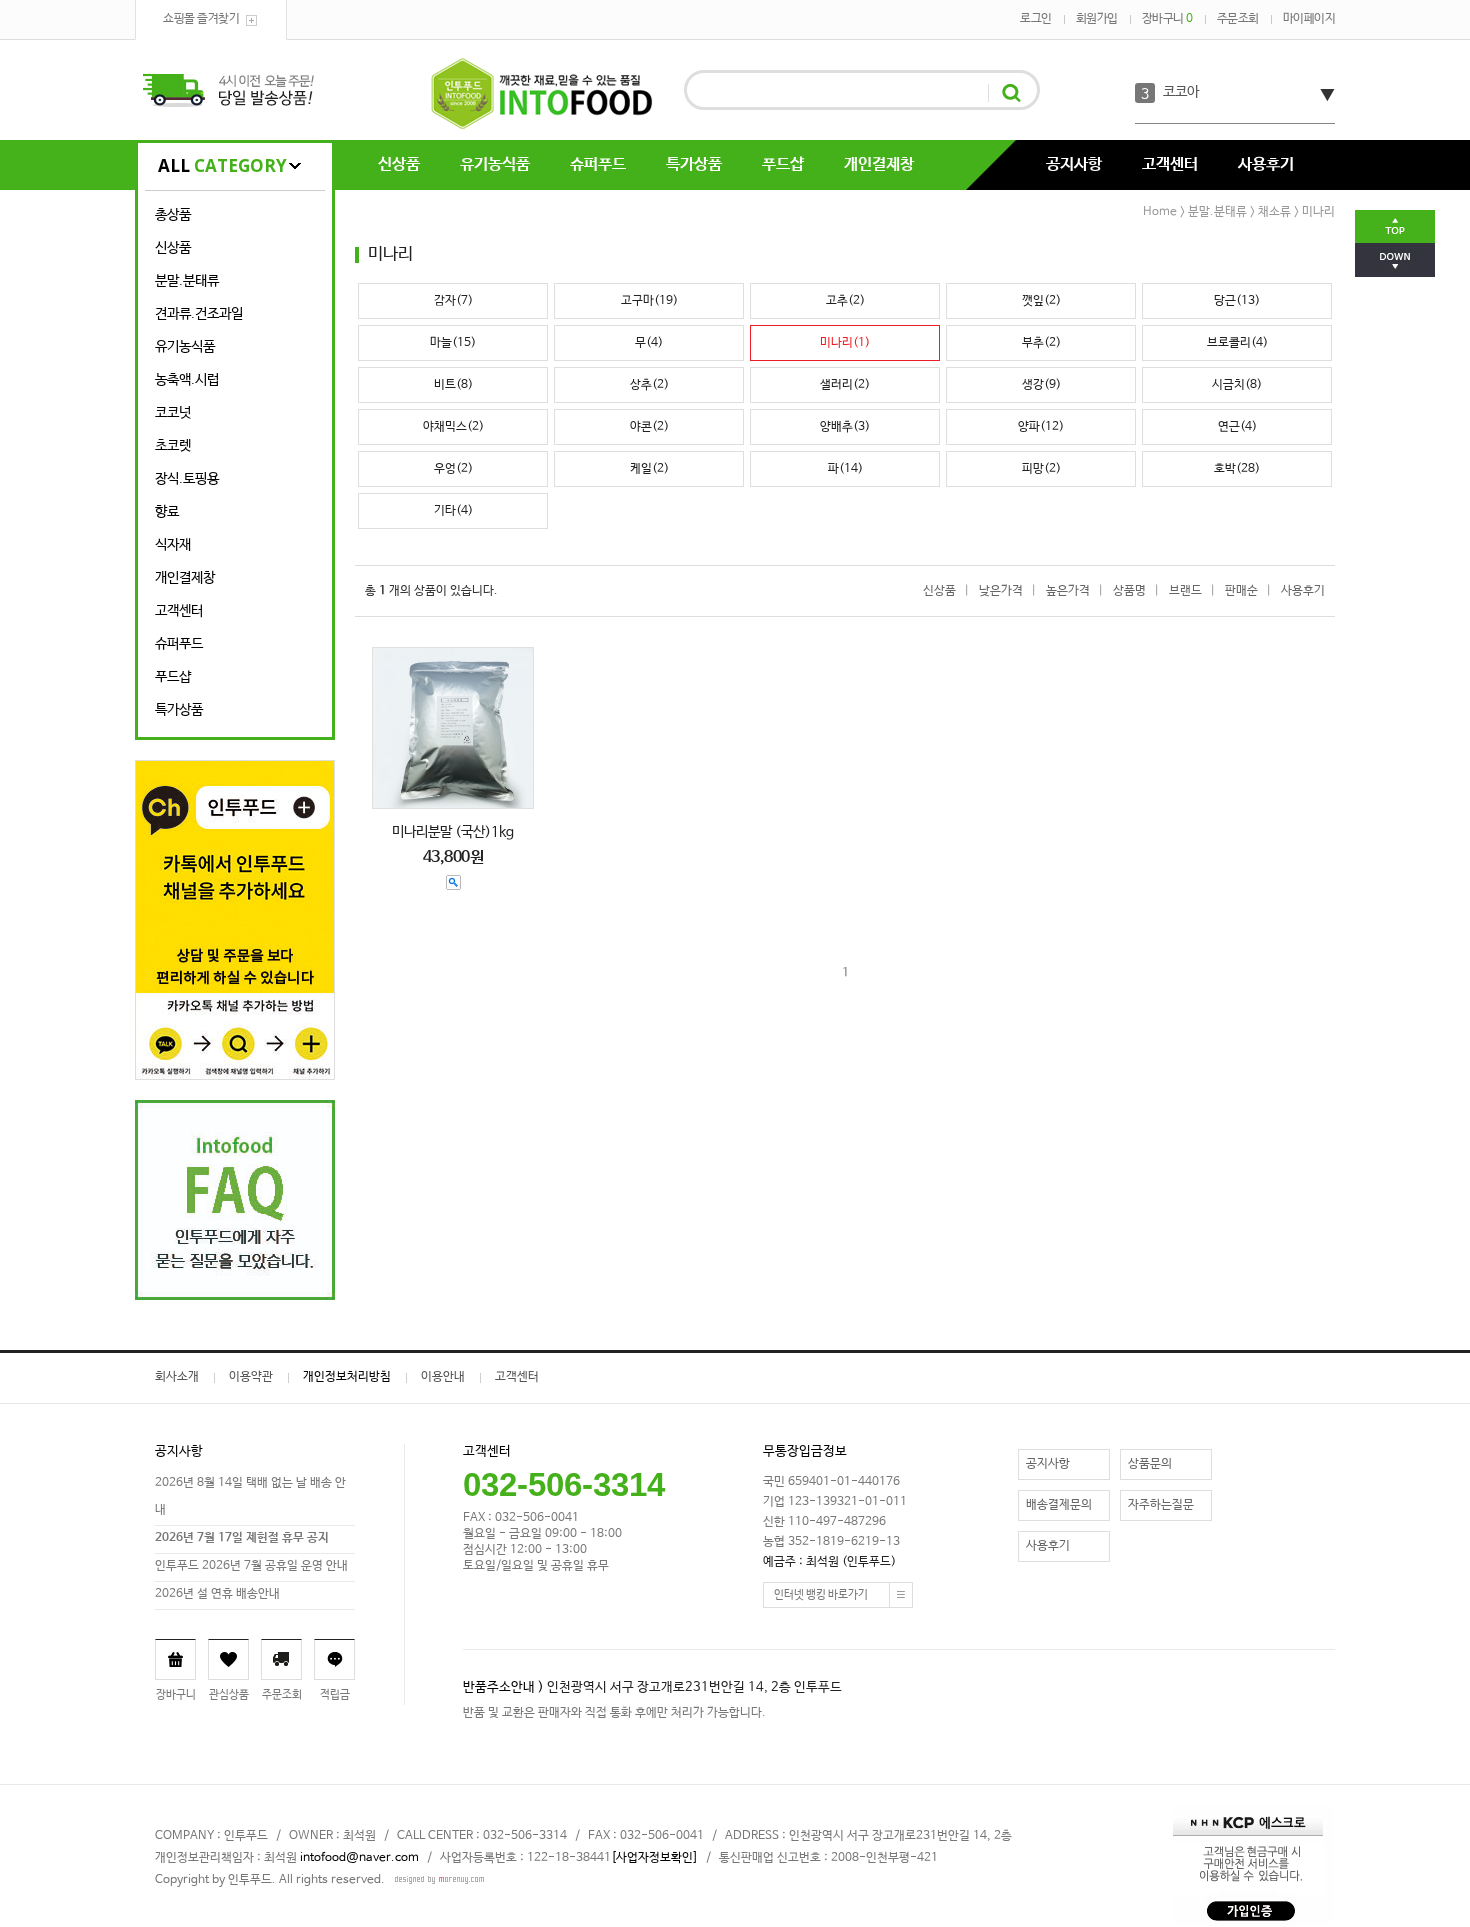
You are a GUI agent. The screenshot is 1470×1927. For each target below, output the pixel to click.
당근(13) (1237, 301)
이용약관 (251, 1377)
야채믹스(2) (453, 427)
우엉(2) (453, 469)
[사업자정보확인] (654, 1858)
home (1160, 212)
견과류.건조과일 (199, 314)
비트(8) (453, 385)
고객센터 (1170, 164)
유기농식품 (495, 164)
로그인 (1036, 19)
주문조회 (1238, 19)
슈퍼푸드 (598, 164)
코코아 (1181, 92)
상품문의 (1150, 1464)
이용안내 (443, 1377)
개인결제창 (879, 164)
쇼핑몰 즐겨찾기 (201, 19)
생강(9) (1041, 385)
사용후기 (1266, 164)
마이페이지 (1309, 19)
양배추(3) (845, 427)
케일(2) (649, 469)
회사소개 (177, 1377)
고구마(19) (649, 301)
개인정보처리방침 (347, 1377)
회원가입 (1097, 19)
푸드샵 (783, 164)
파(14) (845, 469)
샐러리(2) (845, 385)
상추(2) (649, 385)
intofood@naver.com (359, 1858)
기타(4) (453, 511)
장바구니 (1167, 19)
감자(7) (453, 301)
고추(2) (845, 301)
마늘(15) (453, 343)
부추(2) (1041, 343)
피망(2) (1041, 469)
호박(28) (1237, 469)
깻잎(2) (1041, 301)
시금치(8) (1237, 385)
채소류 (1274, 212)
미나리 (1318, 212)
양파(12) (1041, 427)
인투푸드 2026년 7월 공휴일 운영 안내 (251, 1566)
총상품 (173, 215)
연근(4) (1237, 427)
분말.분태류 (187, 281)
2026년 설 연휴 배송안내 (217, 1594)
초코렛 (173, 446)
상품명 (1129, 591)
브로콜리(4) (1237, 343)
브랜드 (1185, 591)
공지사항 (1074, 164)
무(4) (649, 343)
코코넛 (173, 413)
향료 (167, 512)
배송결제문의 (1059, 1505)
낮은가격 (1001, 591)
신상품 (399, 164)
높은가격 (1068, 591)
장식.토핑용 (187, 479)
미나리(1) (845, 343)
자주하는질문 (1161, 1505)
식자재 (173, 545)
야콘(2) (649, 427)
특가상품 (694, 164)
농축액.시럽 (187, 380)
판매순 (1241, 591)
